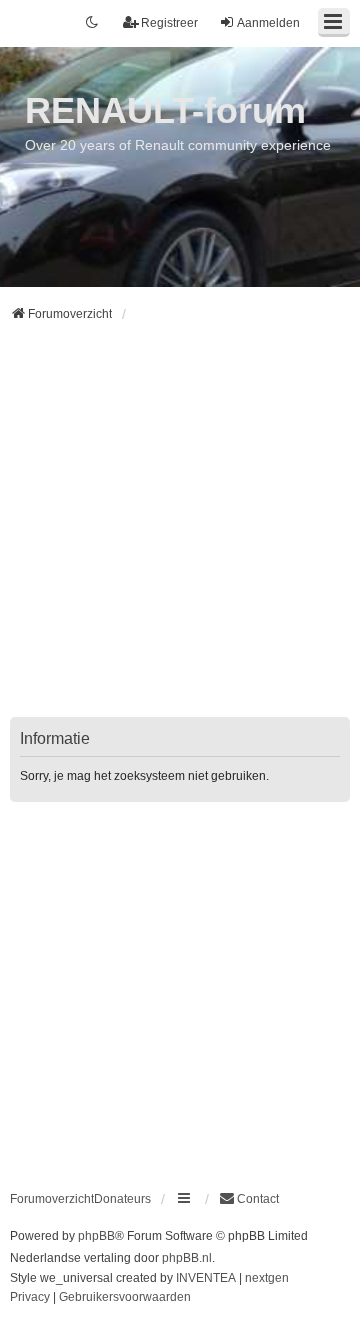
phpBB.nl (187, 1258)
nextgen (267, 1278)
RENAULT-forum (165, 110)
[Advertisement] (180, 532)
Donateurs (122, 1199)
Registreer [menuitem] (169, 23)
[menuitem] (249, 1199)
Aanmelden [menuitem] (268, 23)
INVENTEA (206, 1278)
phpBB (96, 1236)
